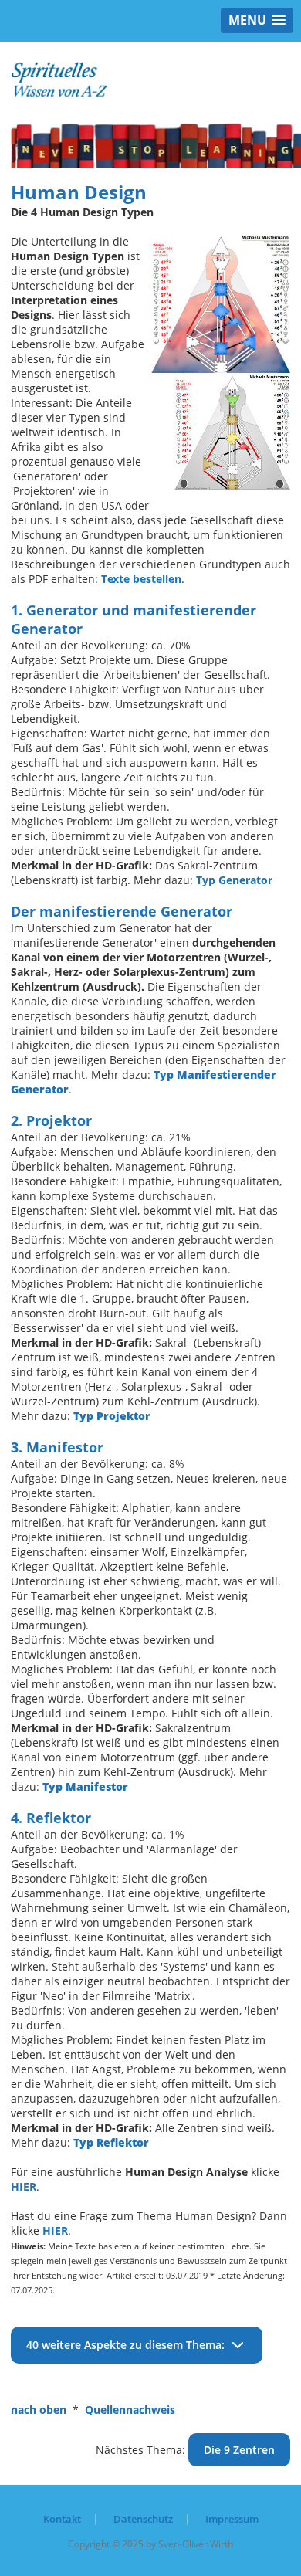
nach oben (39, 2410)
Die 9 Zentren (239, 2450)
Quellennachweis (130, 2410)
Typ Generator (234, 880)
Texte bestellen (141, 579)
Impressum (232, 2519)
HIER (24, 2186)
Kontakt (62, 2519)
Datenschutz (143, 2519)
